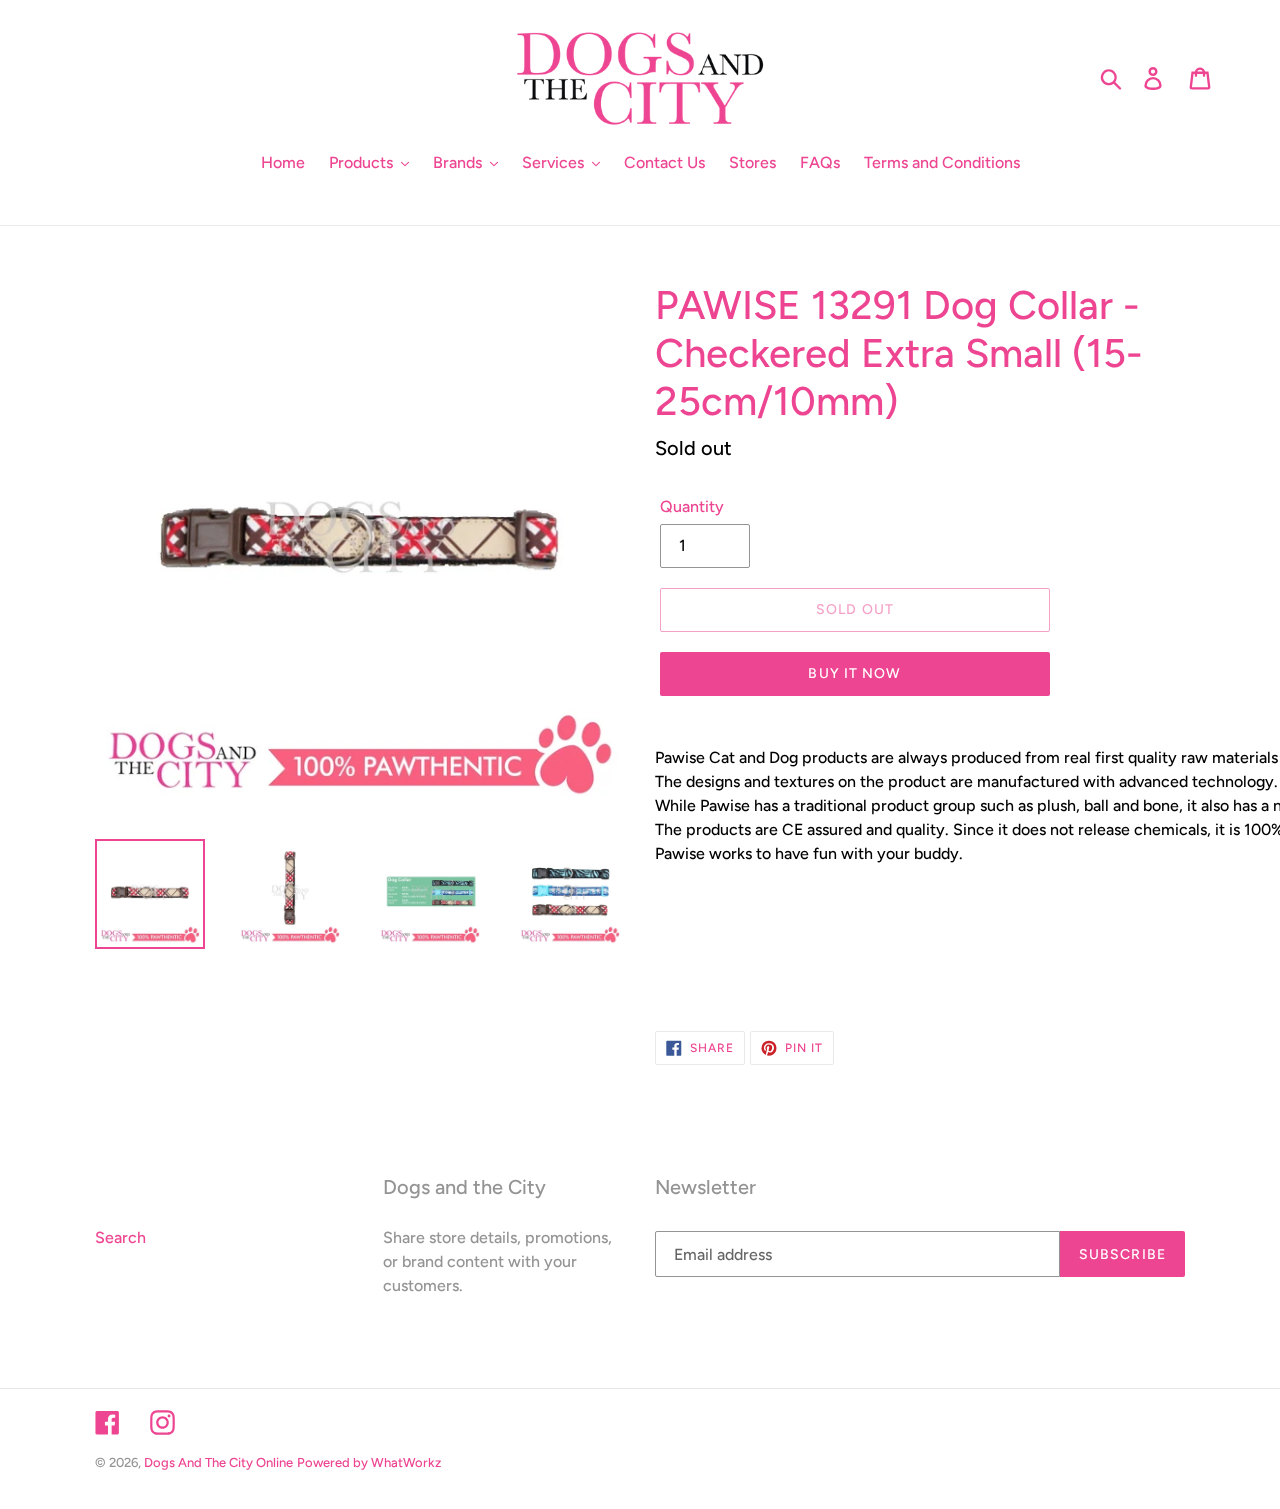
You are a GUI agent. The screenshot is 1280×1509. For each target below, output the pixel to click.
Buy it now (854, 673)
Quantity (692, 506)
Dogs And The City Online (218, 1462)
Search (120, 1237)
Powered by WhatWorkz (369, 1462)
